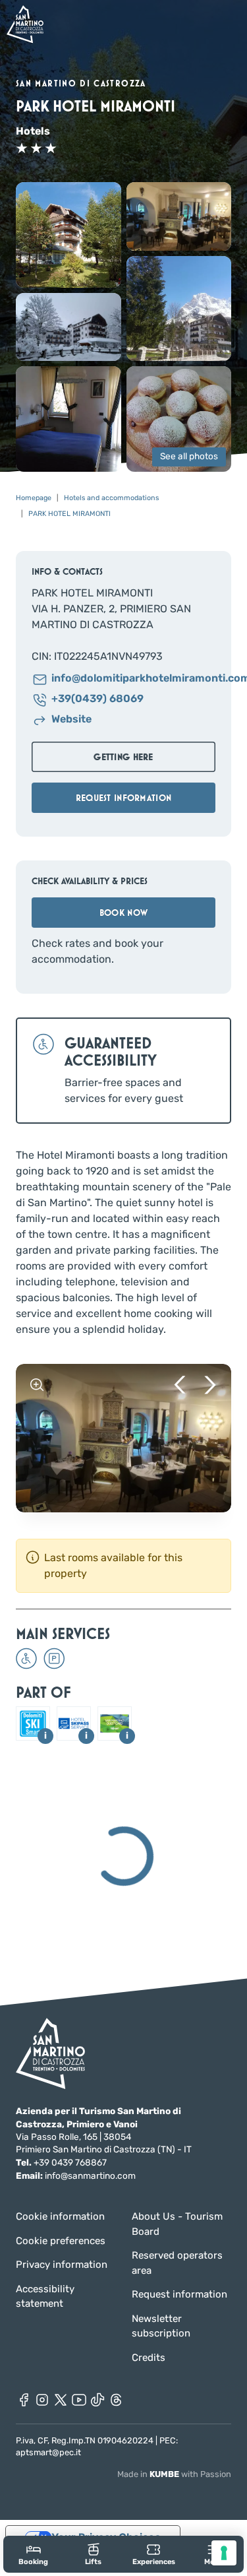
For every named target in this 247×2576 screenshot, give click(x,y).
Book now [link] (123, 913)
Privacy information (62, 2265)
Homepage (34, 498)
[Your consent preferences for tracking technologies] (224, 2553)
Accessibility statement (45, 2297)
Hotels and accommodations (111, 498)
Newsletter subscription (161, 2326)
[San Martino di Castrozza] (25, 24)
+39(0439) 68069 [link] (97, 699)
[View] (37, 1385)
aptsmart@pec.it (48, 2452)
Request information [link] (123, 798)
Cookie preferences (61, 2241)
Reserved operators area (177, 2263)
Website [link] (71, 720)
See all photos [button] (189, 457)
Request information (179, 2294)
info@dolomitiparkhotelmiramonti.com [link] (133, 679)
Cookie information (60, 2216)
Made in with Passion (174, 2474)
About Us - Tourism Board (177, 2224)
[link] (33, 2554)
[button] (69, 235)
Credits (149, 2358)
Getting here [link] (123, 757)
